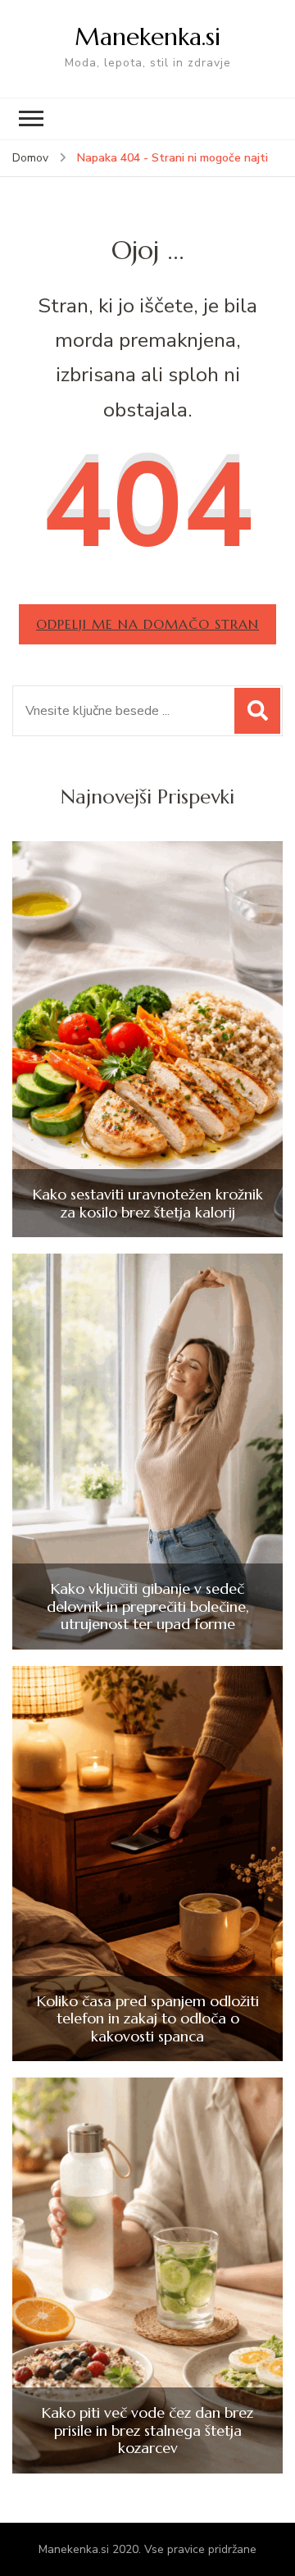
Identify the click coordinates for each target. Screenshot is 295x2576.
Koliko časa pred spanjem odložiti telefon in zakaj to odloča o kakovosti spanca (148, 2019)
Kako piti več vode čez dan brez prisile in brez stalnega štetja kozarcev (147, 2430)
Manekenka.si (147, 36)
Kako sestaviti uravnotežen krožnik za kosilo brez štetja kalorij (148, 1203)
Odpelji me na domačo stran (147, 624)
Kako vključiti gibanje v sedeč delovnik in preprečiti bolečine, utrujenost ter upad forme (148, 1607)
